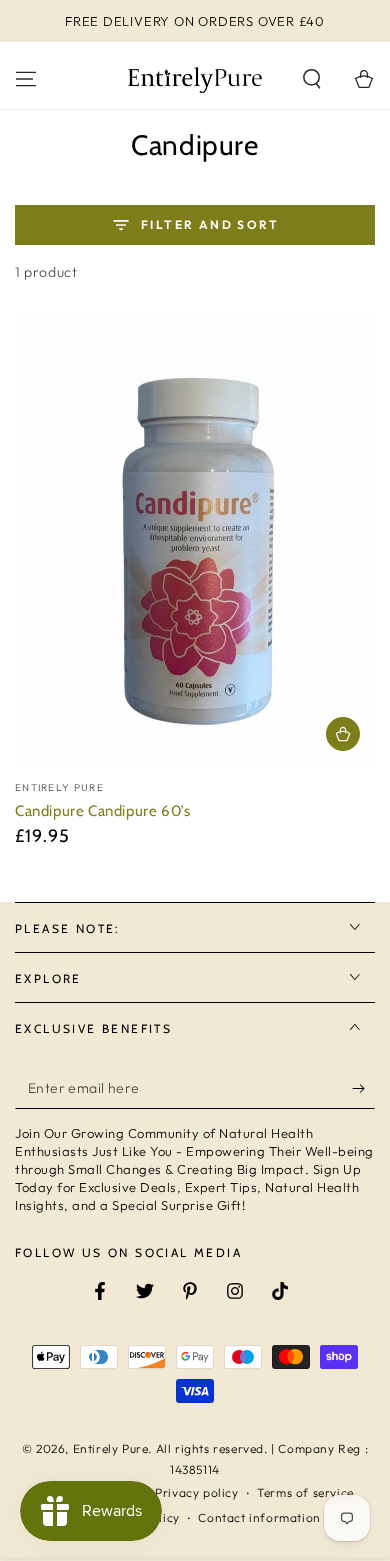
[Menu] (26, 79)
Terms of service (305, 1492)
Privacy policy (196, 1492)
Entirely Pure (111, 1448)
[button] (312, 79)
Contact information (259, 1517)
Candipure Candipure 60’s (102, 811)
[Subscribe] (363, 1089)
